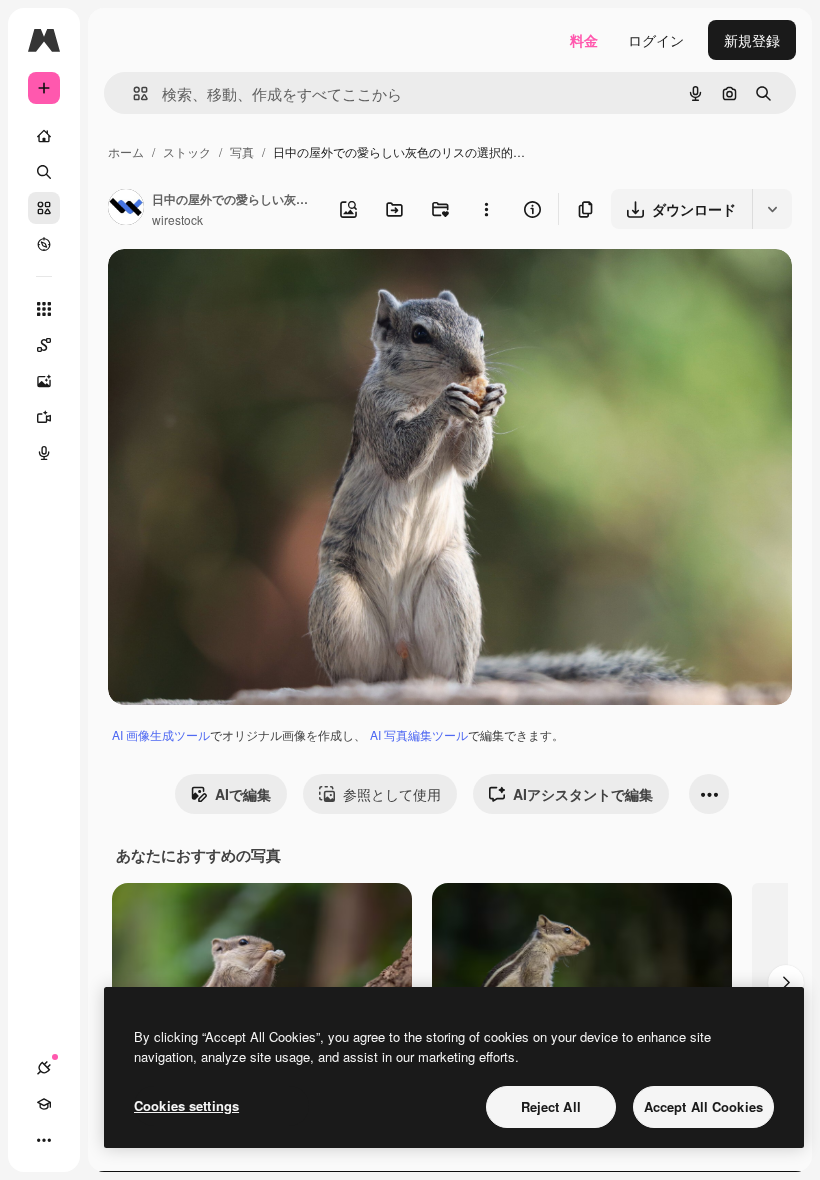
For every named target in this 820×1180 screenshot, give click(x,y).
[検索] (44, 172)
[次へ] (786, 983)
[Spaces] (44, 345)
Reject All (551, 1106)
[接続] (44, 1068)
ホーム (126, 151)
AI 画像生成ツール (161, 734)
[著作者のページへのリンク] (126, 209)
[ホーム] (44, 136)
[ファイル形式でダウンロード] (772, 209)
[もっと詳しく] (44, 244)
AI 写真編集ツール (419, 734)
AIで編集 (243, 794)
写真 (242, 151)
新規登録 (752, 40)
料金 (584, 40)
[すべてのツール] (44, 309)
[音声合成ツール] (44, 453)
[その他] (44, 1140)
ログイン (656, 40)
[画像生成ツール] (44, 381)
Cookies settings (186, 1105)
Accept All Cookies (703, 1106)
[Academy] (44, 1104)
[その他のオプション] (486, 209)
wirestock (177, 219)
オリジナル (245, 287)
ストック (187, 151)
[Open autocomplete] (132, 93)
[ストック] (44, 208)
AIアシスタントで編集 (583, 794)
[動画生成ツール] (44, 417)
